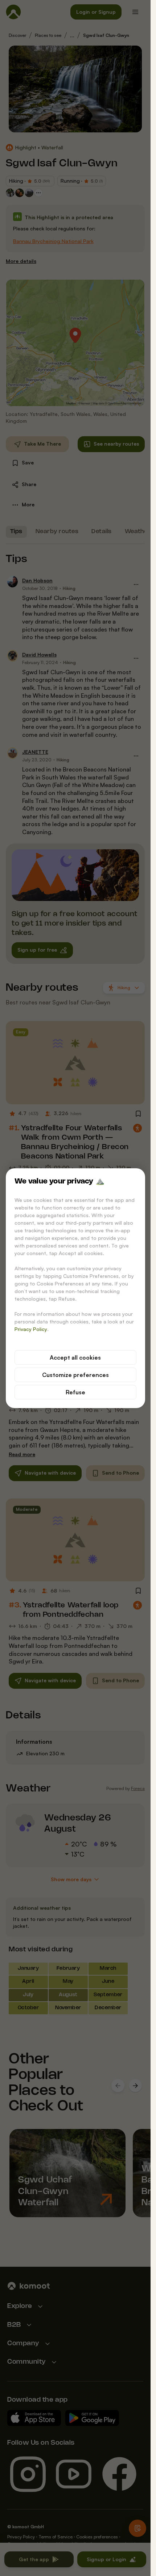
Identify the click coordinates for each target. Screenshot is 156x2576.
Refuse (75, 1392)
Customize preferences (75, 1375)
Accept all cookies (75, 1357)
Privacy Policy (31, 1329)
